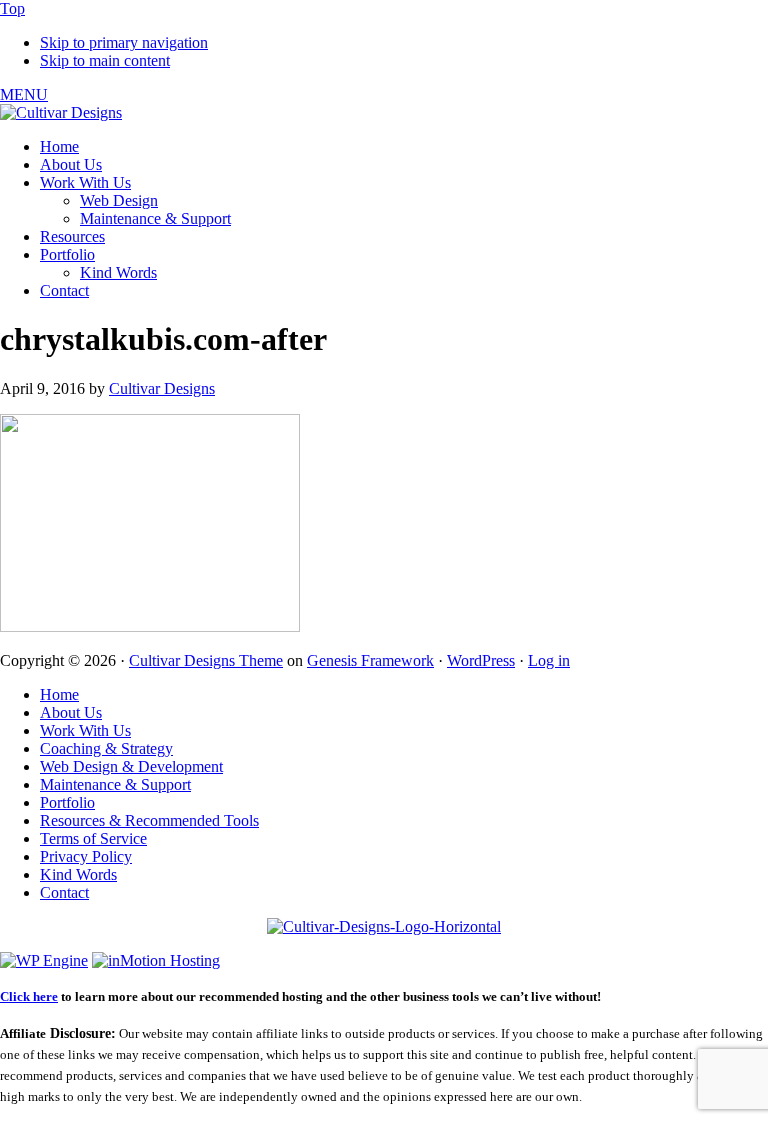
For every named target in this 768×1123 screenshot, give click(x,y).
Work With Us (85, 730)
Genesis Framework (370, 660)
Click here (29, 996)
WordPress (481, 660)
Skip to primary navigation (124, 42)
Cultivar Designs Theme (206, 660)
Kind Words (78, 874)
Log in (549, 660)
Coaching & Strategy (106, 748)
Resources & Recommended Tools (149, 820)
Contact (64, 892)
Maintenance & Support (115, 784)
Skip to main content (105, 60)
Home (59, 694)
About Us (71, 712)
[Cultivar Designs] (61, 112)
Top (12, 8)
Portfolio (67, 802)
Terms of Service (93, 838)
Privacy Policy (86, 856)
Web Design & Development (131, 766)
